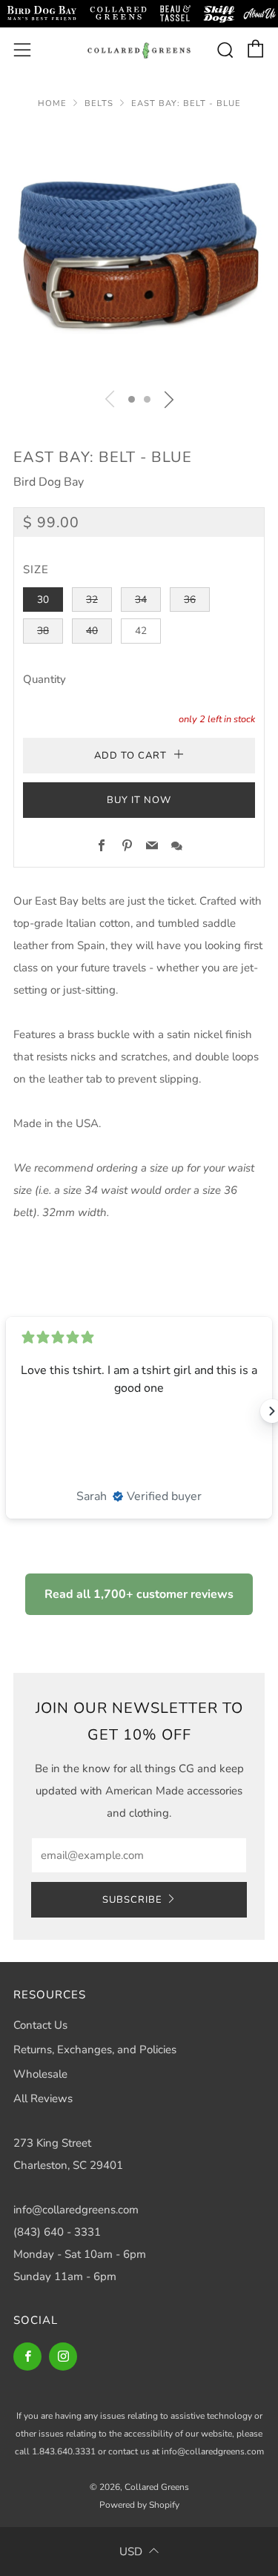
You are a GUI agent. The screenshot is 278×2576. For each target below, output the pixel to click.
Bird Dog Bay (49, 482)
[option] (139, 252)
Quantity (44, 679)
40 (92, 631)
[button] (132, 399)
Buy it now (139, 800)
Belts (99, 103)
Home (52, 103)
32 (92, 600)
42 (141, 631)
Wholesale (40, 2074)
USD (131, 2552)
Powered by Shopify (139, 2505)
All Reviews (43, 2098)
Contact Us (40, 2025)
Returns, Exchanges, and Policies (95, 2050)
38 (43, 631)
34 (141, 600)
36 (190, 600)
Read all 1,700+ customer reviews (139, 1594)
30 (43, 600)
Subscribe (132, 1900)
